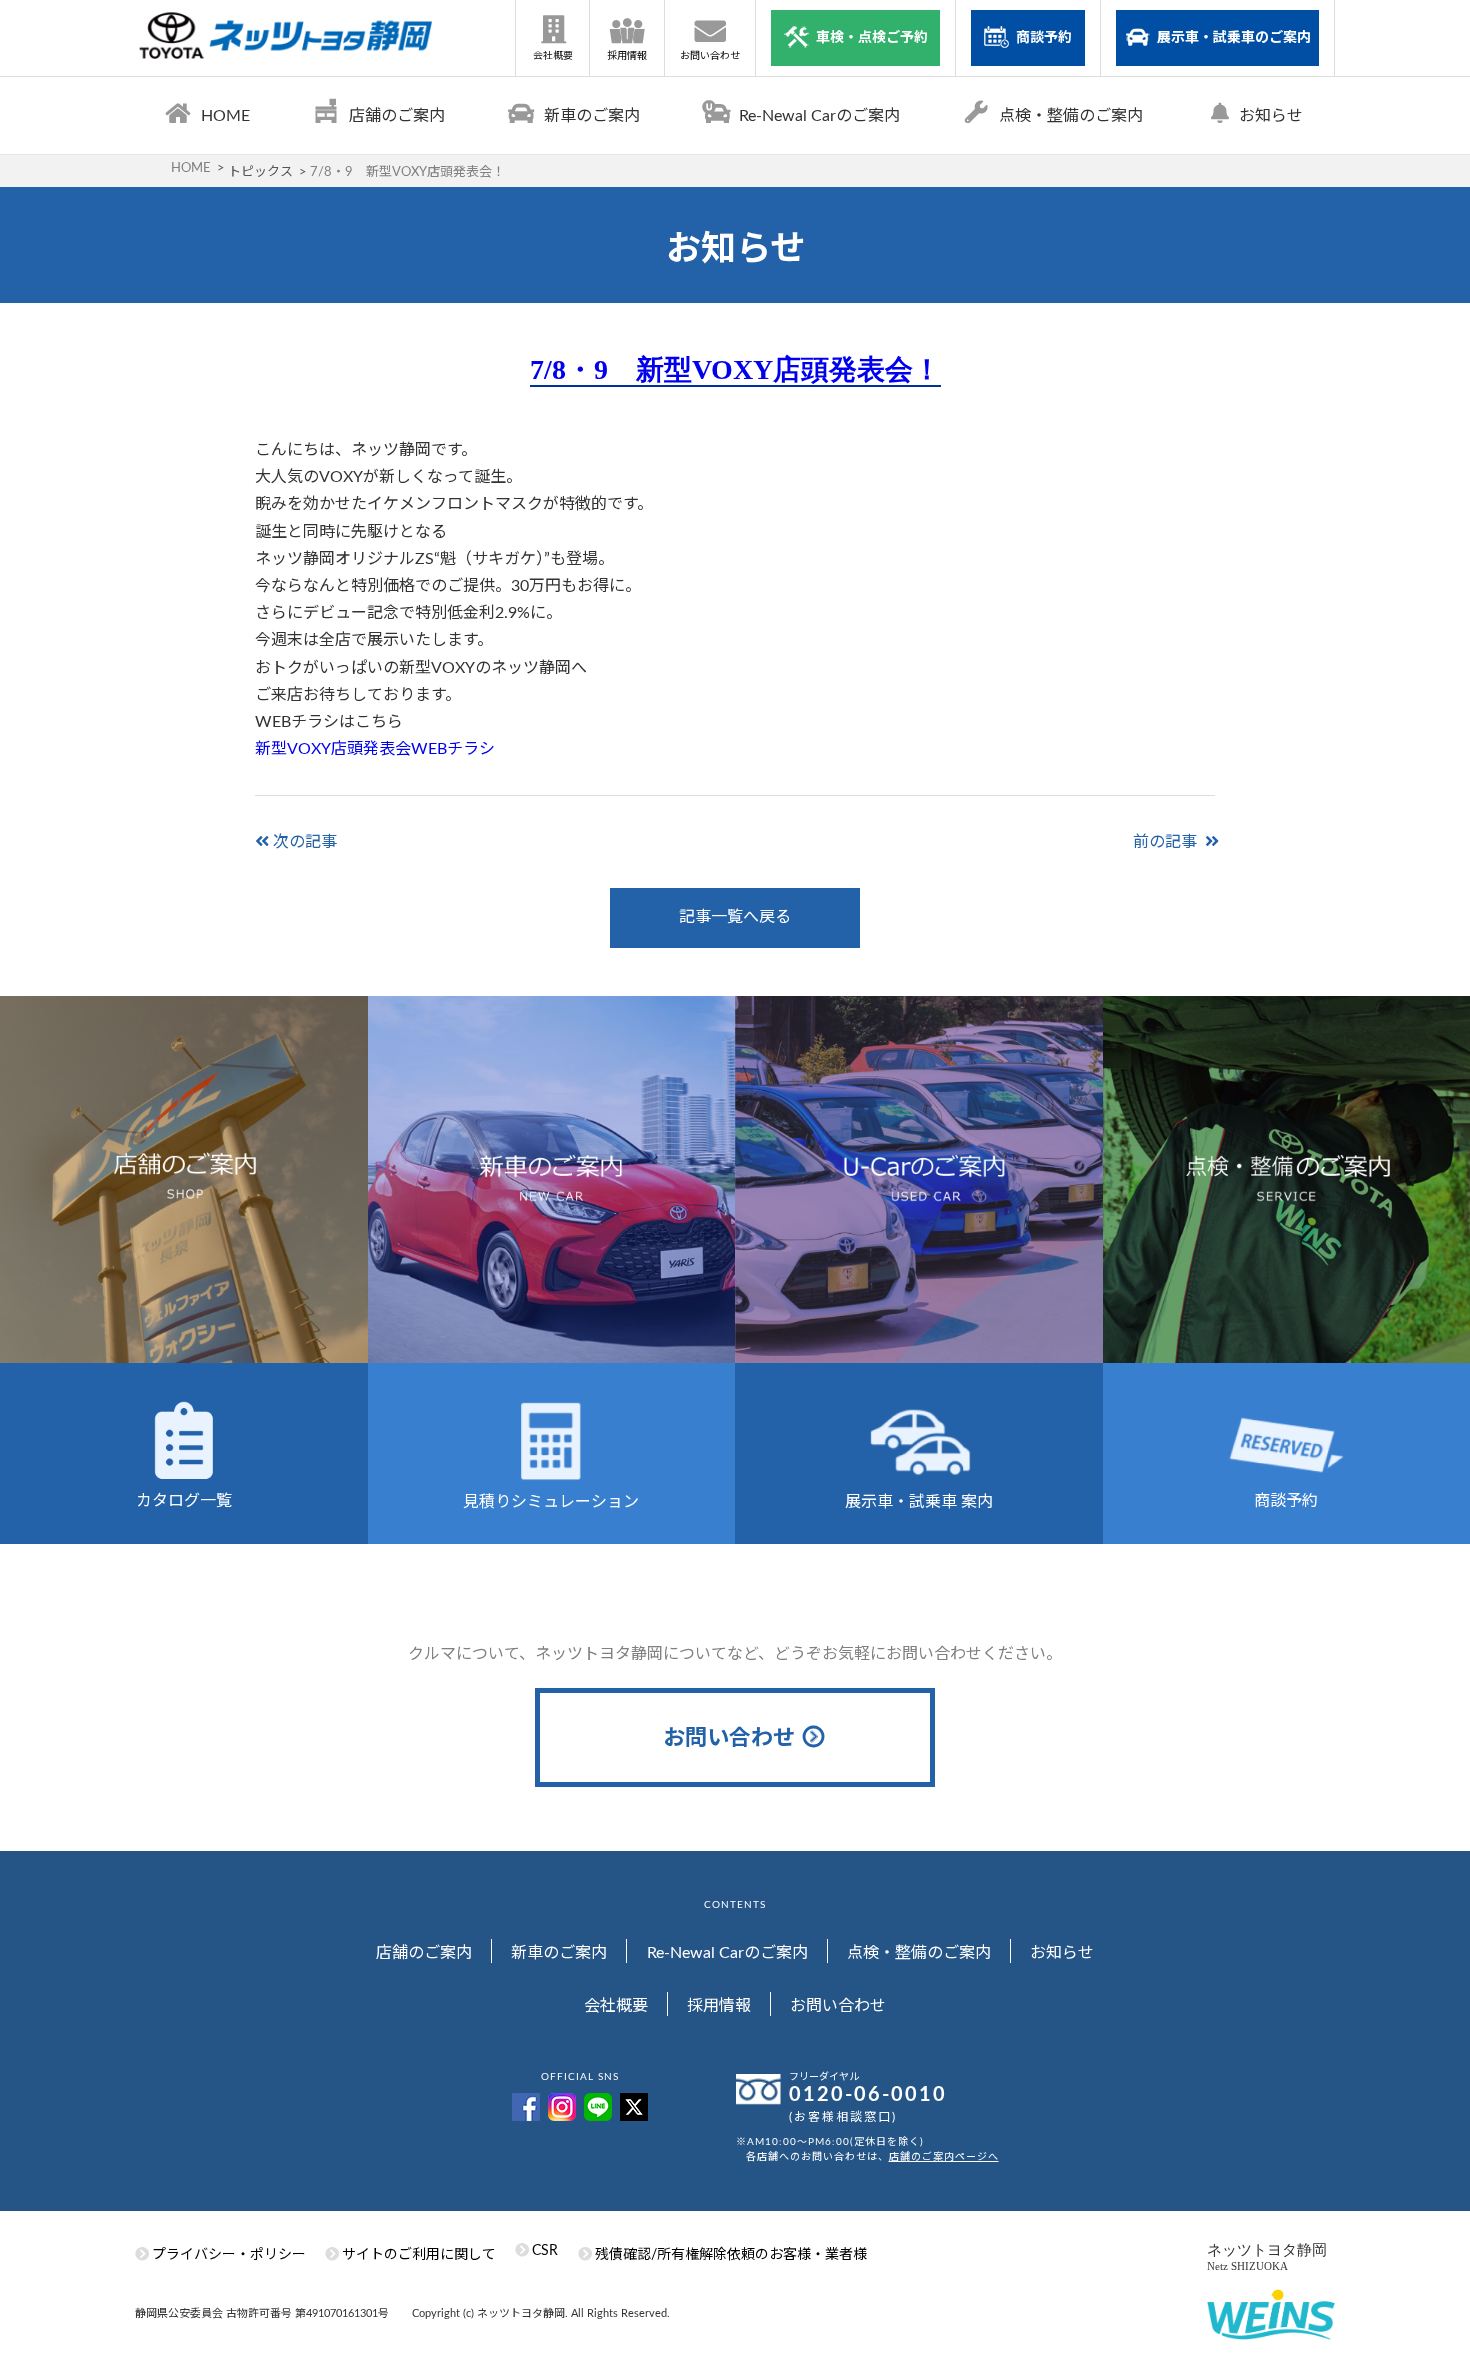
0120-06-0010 (868, 2095)
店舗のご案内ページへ (944, 2157)
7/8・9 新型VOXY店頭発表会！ (735, 369)
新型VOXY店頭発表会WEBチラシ (375, 749)
